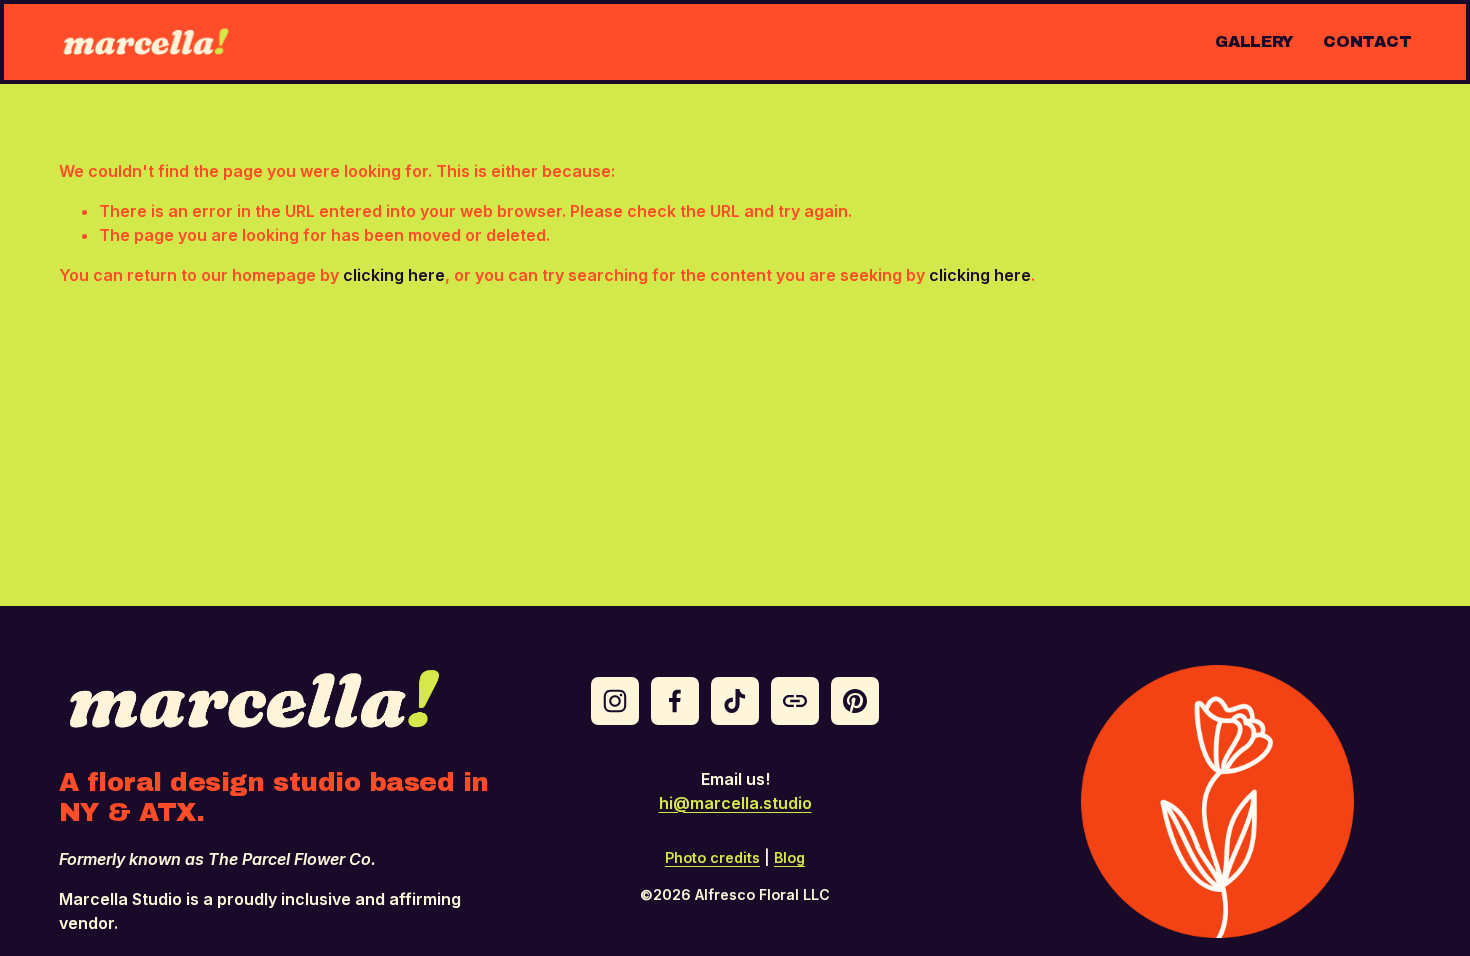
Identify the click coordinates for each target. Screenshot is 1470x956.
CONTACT (1367, 41)
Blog (789, 857)
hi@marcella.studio (735, 803)
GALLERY (1254, 41)
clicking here (394, 275)
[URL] (795, 701)
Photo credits (712, 857)
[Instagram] (615, 701)
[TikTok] (735, 701)
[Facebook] (675, 701)
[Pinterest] (855, 701)
